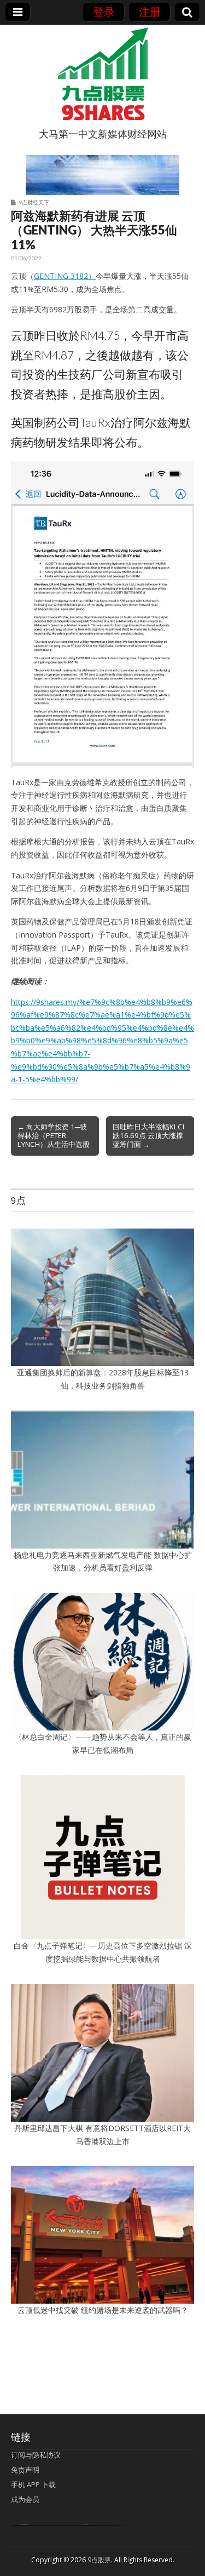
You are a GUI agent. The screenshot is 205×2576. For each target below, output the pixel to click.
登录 (104, 12)
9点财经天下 (34, 202)
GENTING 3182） (65, 276)
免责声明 (25, 2470)
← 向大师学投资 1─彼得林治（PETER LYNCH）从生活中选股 (54, 1135)
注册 (150, 12)
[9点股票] (103, 74)
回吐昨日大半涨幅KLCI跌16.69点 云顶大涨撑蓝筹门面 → (148, 1135)
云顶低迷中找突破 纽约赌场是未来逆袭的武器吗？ (103, 2310)
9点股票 (99, 2560)
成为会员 (25, 2499)
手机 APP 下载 (33, 2484)
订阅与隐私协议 (36, 2455)
